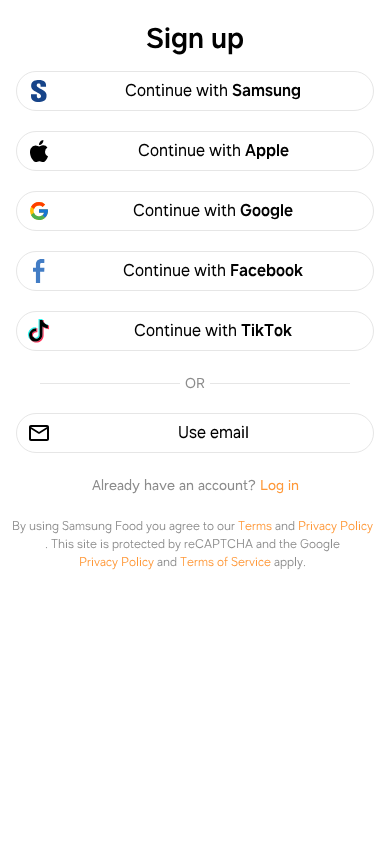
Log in (279, 485)
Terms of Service (225, 562)
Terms (255, 526)
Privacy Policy (335, 526)
